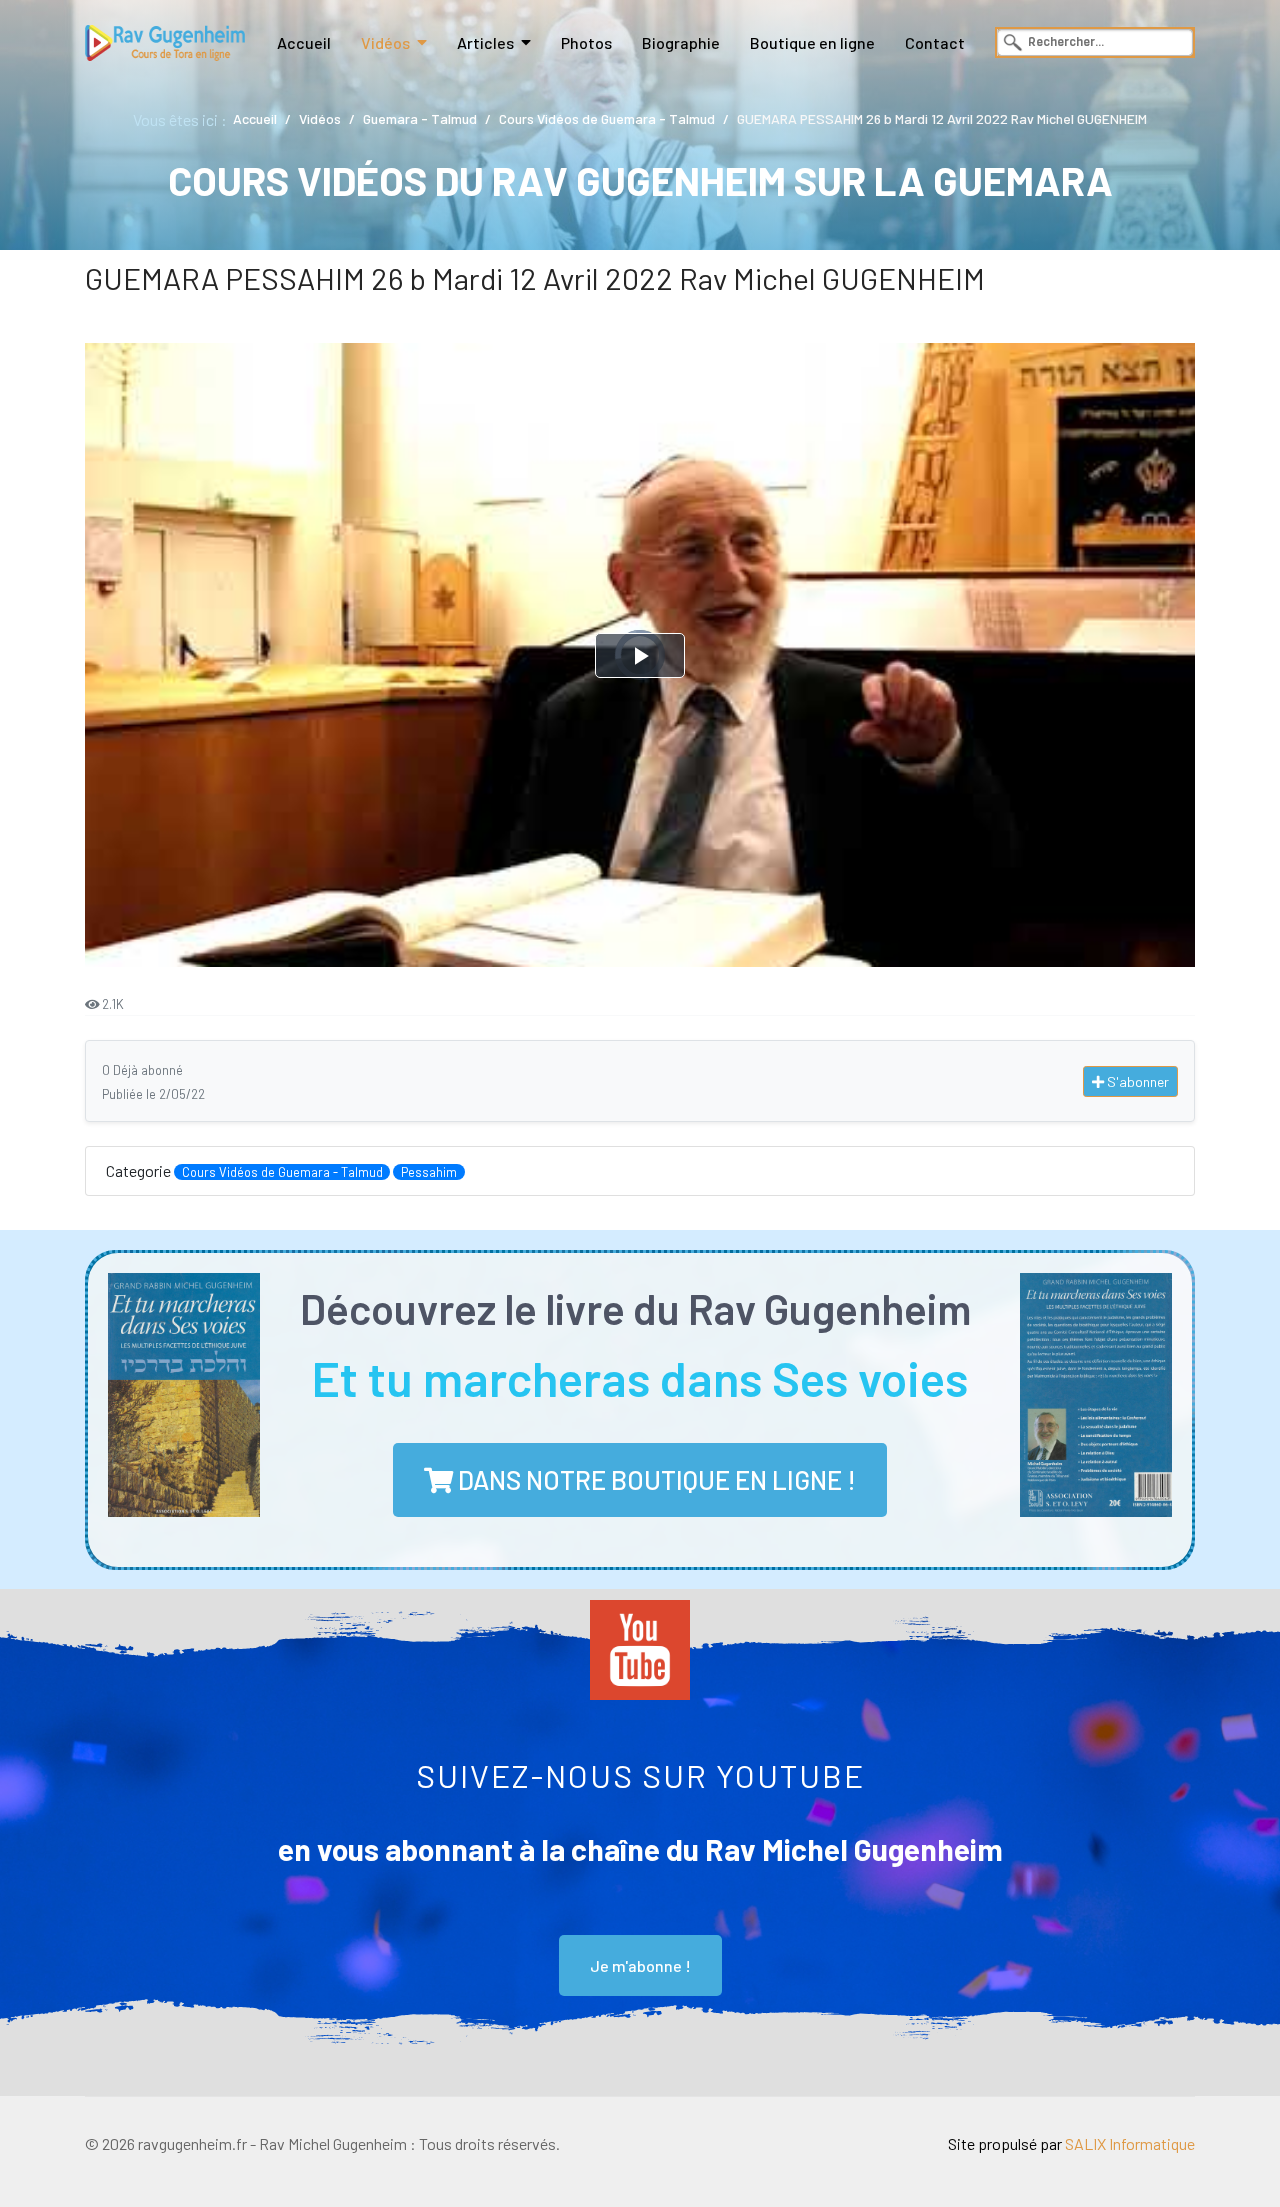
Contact (935, 42)
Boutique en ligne (812, 42)
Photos (586, 42)
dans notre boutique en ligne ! (654, 1479)
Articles (485, 42)
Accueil (304, 42)
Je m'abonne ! (640, 1965)
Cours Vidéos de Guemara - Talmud (282, 1172)
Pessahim (429, 1172)
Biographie (681, 42)
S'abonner (1136, 1081)
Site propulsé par (1071, 2143)
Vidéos (385, 42)
